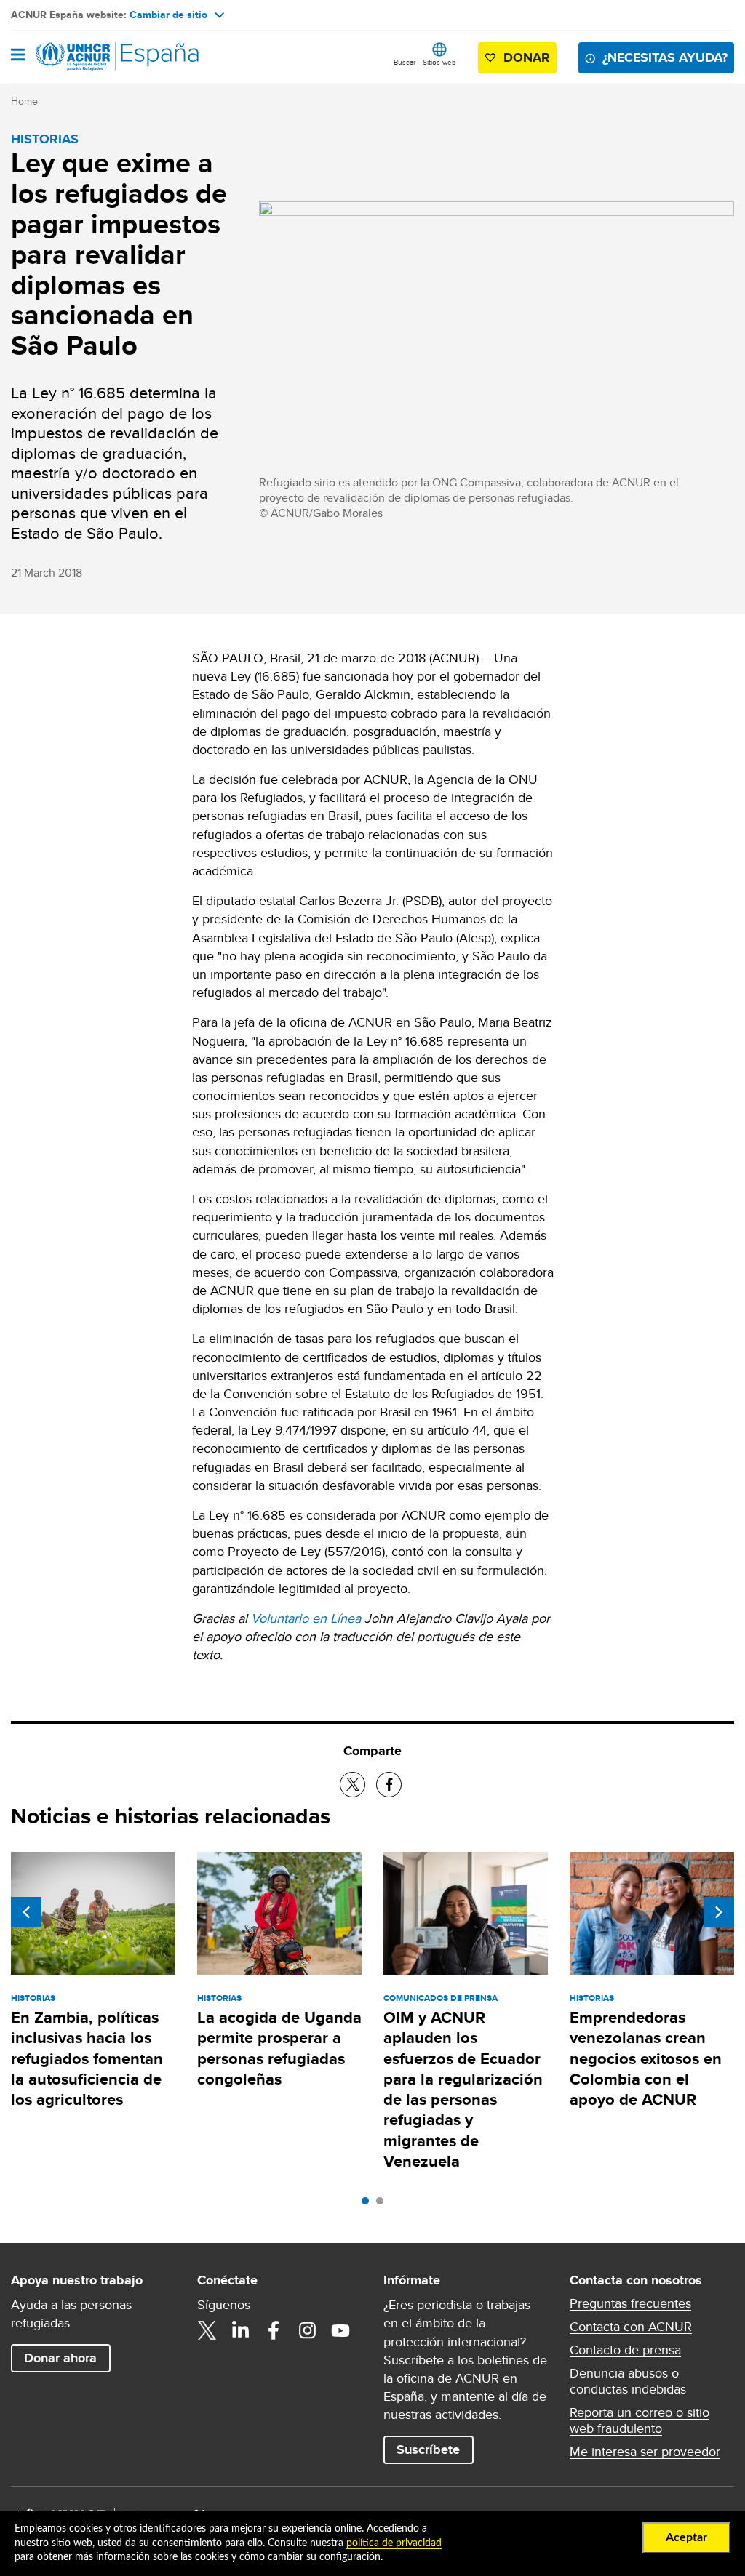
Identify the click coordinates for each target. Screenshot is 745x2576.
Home (24, 101)
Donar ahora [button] (60, 2358)
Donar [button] (527, 57)
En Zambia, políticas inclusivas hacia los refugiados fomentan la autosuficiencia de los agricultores (87, 2058)
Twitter (207, 2330)
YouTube (340, 2330)
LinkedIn (240, 2330)
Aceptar (686, 2537)
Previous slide (26, 1912)
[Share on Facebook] (389, 1785)
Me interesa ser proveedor (645, 2452)
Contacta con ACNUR (631, 2327)
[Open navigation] (18, 56)
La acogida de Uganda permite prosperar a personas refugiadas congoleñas (279, 2048)
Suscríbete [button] (428, 2449)
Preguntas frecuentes (630, 2303)
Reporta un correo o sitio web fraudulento (640, 2420)
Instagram (307, 2330)
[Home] (85, 57)
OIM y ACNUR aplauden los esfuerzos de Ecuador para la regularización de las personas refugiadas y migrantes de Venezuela (463, 2089)
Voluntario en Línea (306, 1618)
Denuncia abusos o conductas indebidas (628, 2381)
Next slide (719, 1912)
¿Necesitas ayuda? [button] (665, 57)
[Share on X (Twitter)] (352, 1785)
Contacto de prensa (625, 2350)
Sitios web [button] (439, 62)
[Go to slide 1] (369, 2204)
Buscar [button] (405, 62)
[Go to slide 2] (383, 2204)
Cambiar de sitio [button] (168, 15)
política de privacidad (394, 2543)
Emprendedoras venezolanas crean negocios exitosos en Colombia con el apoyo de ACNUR (646, 2058)
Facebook (274, 2330)
